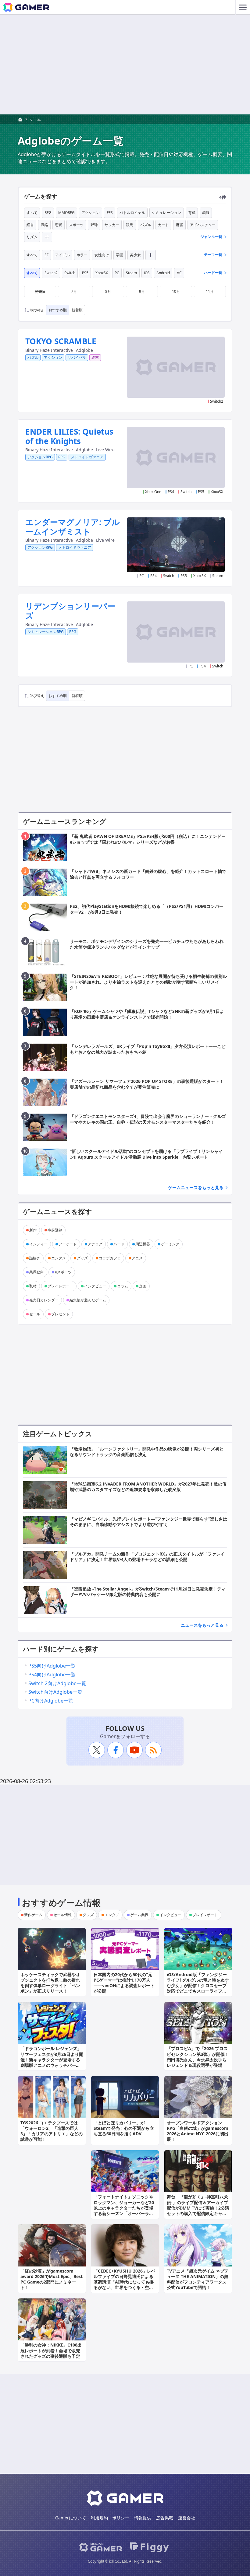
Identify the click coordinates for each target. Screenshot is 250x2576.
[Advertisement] (125, 65)
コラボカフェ (110, 1258)
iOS (147, 273)
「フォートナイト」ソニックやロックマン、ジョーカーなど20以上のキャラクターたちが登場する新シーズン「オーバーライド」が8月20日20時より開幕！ (124, 2208)
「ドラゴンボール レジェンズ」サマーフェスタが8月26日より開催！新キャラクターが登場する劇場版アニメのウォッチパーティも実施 (52, 2060)
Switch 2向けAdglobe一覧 (57, 1683)
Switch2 (51, 273)
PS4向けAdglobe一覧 (52, 1675)
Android (163, 273)
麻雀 (180, 225)
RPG (48, 213)
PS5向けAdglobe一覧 (52, 1666)
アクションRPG (40, 457)
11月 (210, 291)
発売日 (40, 291)
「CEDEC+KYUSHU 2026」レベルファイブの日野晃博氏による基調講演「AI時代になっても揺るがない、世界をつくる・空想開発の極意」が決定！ (125, 2282)
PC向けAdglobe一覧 (51, 1701)
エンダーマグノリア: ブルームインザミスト (73, 527)
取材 (33, 1286)
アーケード (68, 1244)
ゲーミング (170, 1244)
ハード (119, 1244)
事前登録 (55, 1230)
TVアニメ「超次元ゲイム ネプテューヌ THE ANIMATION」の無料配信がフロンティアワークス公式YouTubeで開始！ (198, 2279)
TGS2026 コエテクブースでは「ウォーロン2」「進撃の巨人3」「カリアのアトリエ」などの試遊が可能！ (52, 2131)
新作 (33, 1230)
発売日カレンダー (44, 1300)
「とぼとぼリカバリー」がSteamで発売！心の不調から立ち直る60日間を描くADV (124, 2128)
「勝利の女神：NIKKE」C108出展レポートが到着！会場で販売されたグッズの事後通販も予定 (51, 2350)
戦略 (45, 225)
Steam (131, 273)
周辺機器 (143, 1244)
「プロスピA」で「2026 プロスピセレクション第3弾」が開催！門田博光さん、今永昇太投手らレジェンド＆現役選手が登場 (198, 2057)
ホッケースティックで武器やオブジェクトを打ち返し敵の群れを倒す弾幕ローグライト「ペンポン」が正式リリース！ (50, 1983)
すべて (32, 213)
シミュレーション (166, 213)
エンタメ (59, 1258)
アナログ (95, 1244)
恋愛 (59, 225)
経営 (30, 225)
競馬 (130, 225)
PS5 (85, 273)
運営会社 (187, 2518)
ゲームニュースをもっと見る (196, 1187)
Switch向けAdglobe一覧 (55, 1692)
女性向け (102, 255)
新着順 (77, 310)
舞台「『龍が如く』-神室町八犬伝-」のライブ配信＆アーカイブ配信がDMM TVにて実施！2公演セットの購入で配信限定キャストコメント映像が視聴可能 (198, 2208)
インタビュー (95, 1286)
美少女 (135, 255)
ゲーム (35, 119)
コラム (123, 1286)
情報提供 (143, 2518)
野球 (94, 225)
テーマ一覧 (213, 255)
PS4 (171, 492)
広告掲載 (165, 2518)
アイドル (62, 255)
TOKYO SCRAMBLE (61, 341)
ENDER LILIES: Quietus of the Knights (69, 436)
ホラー (82, 255)
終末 (95, 357)
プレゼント (60, 1314)
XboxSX (102, 273)
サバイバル (77, 357)
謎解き (35, 1258)
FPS (110, 213)
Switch (70, 273)
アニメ (137, 1258)
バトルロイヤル (132, 213)
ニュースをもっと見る (202, 1625)
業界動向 (37, 1272)
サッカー (112, 225)
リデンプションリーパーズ (70, 611)
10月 (176, 291)
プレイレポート (60, 1286)
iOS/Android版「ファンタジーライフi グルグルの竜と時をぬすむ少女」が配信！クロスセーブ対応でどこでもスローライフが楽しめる (198, 1986)
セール (35, 1314)
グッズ (82, 1258)
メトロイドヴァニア (87, 457)
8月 (108, 291)
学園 (120, 255)
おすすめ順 (58, 310)
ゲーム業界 (139, 1915)
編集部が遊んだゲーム (88, 1300)
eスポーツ (63, 1272)
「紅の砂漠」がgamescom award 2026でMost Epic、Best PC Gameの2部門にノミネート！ (52, 2279)
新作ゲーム (33, 1915)
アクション (91, 213)
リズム (32, 237)
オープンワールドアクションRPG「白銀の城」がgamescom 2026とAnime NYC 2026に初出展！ (198, 2131)
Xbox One (153, 492)
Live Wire (105, 450)
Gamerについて (71, 2518)
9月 (142, 291)
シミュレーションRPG (46, 632)
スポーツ (76, 225)
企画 (143, 1286)
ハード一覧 (213, 273)
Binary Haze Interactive (49, 350)
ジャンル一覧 (211, 237)
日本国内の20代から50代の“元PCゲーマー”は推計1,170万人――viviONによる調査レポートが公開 (124, 1983)
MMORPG (66, 213)
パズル (146, 225)
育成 (192, 213)
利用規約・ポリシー (110, 2518)
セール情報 (62, 1915)
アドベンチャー (203, 225)
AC (179, 273)
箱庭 (206, 213)
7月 (74, 291)
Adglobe (84, 350)
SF (46, 255)
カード (163, 225)
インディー (38, 1244)
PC (117, 273)
